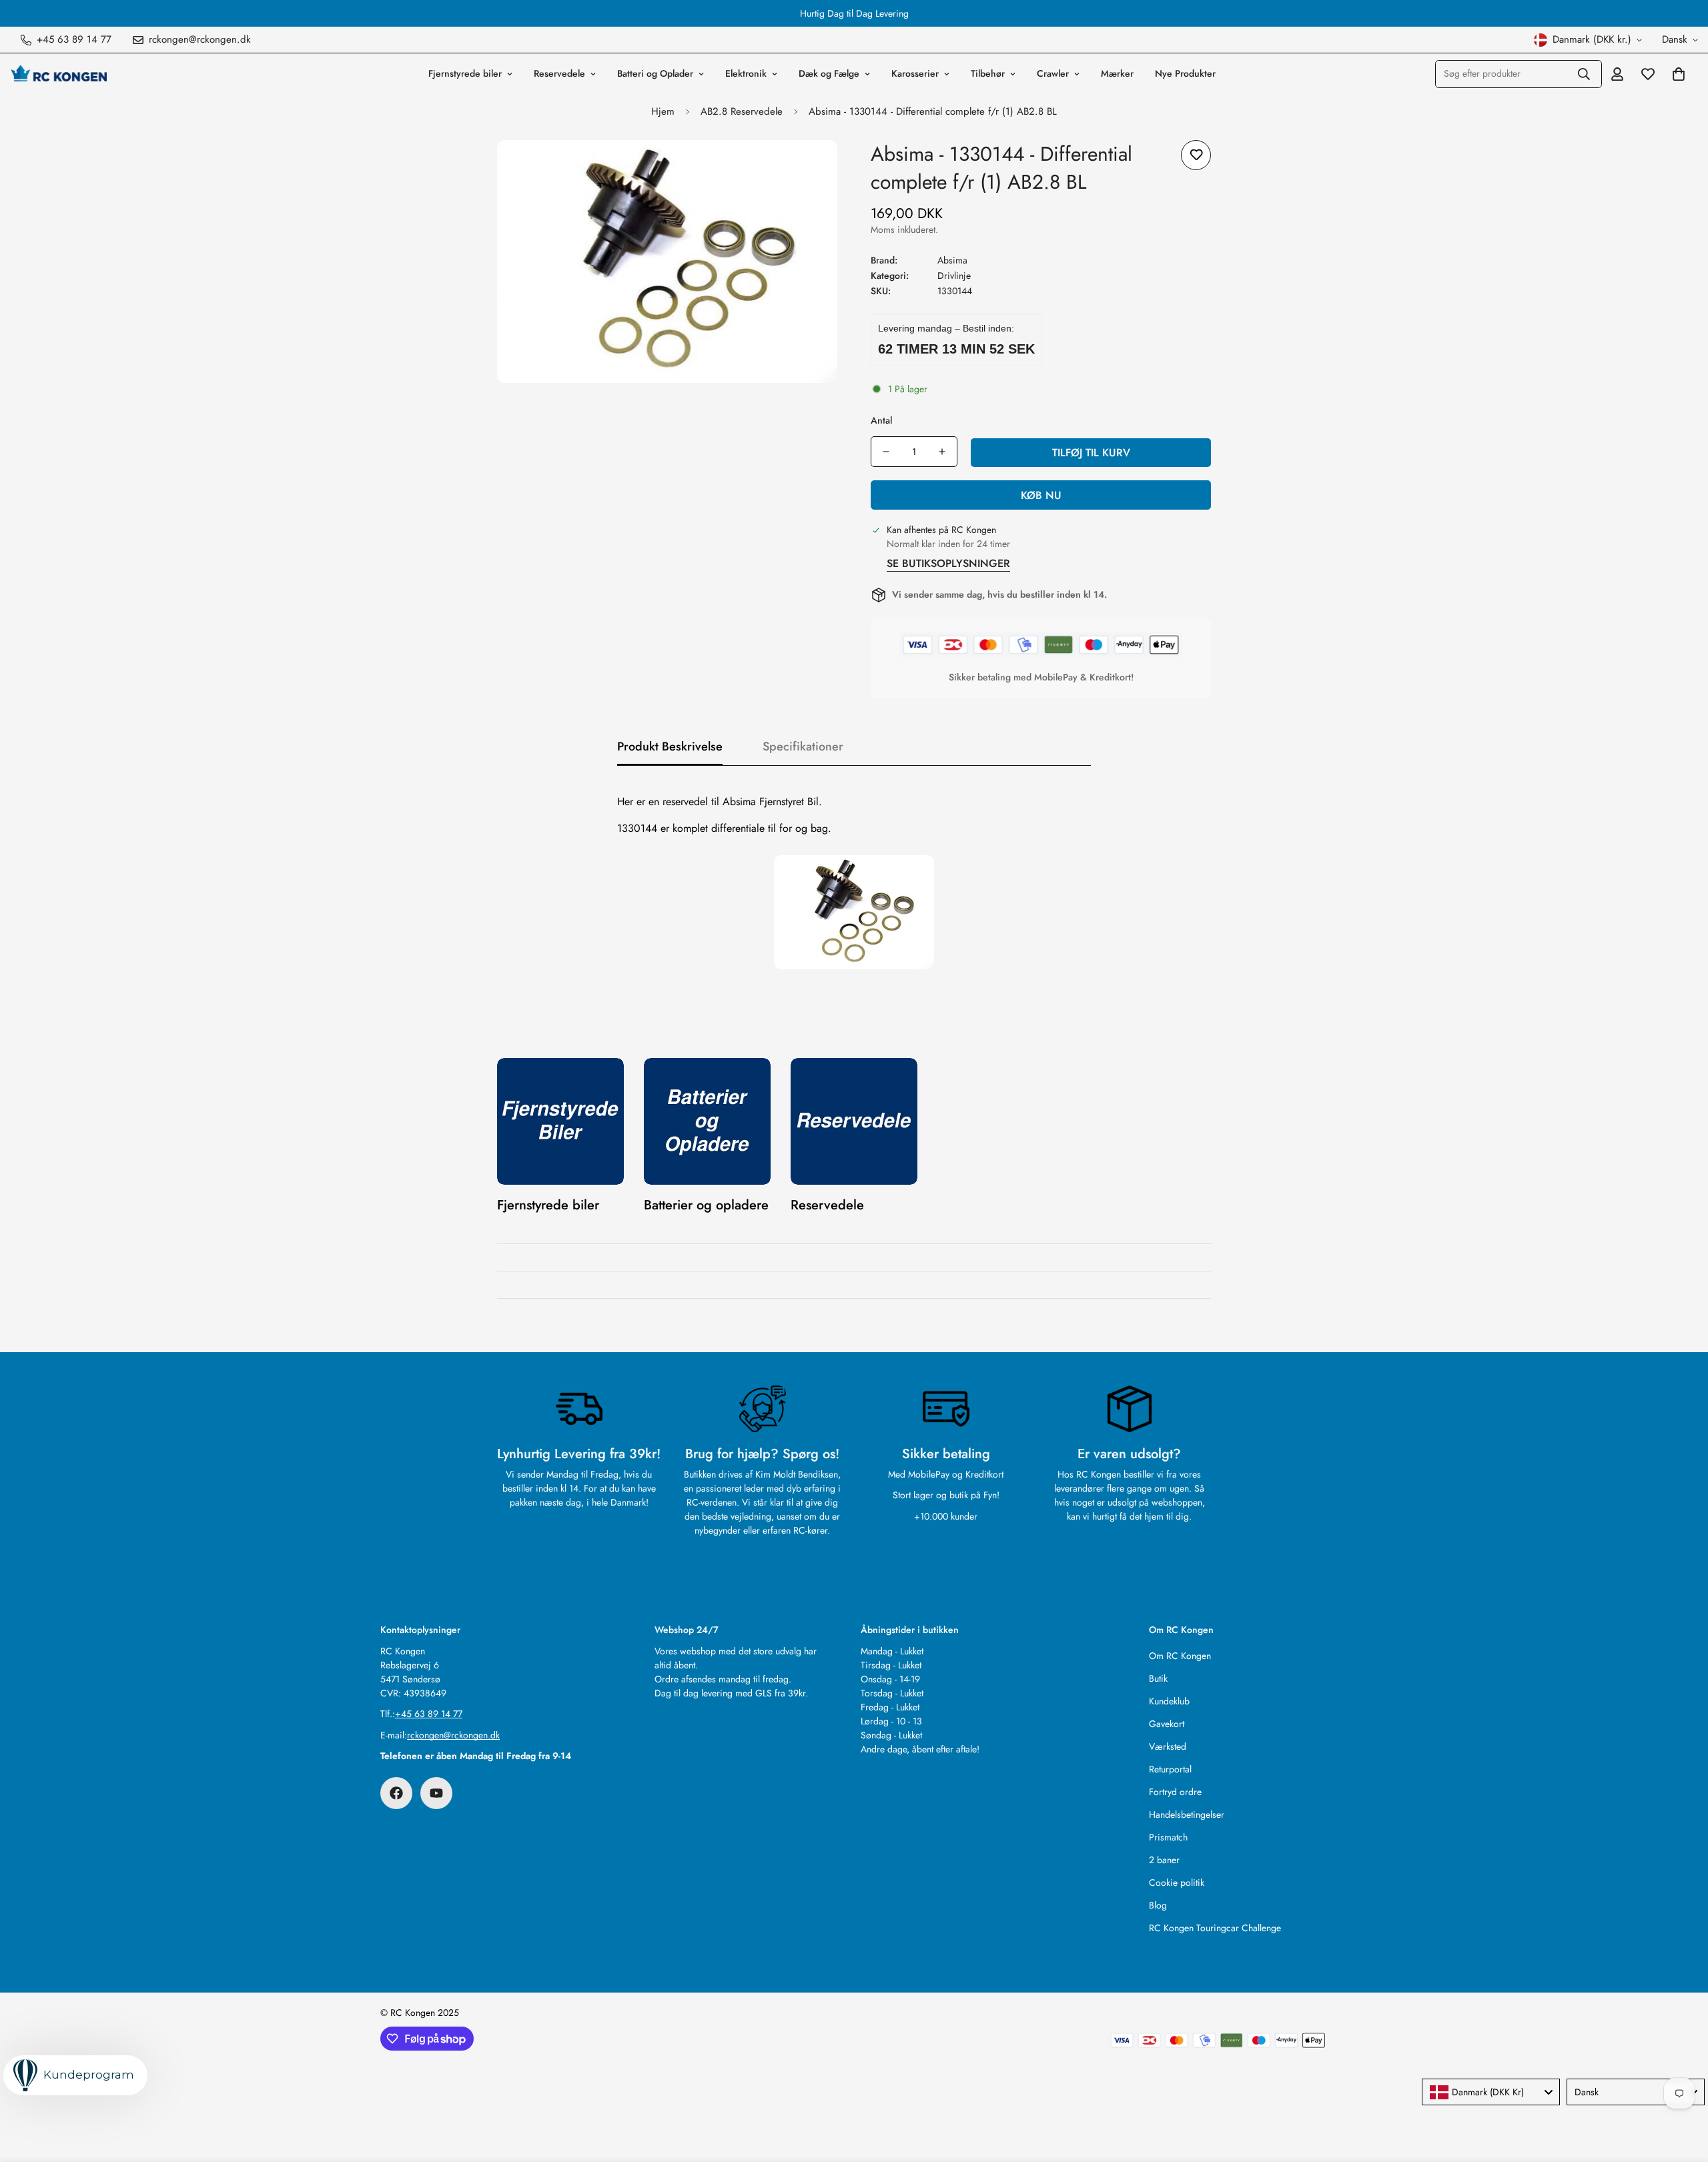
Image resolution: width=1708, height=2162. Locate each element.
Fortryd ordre (1175, 1792)
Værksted (1168, 1746)
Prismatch (1168, 1837)
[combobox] (1491, 2092)
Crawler (1053, 73)
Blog (1158, 1905)
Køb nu (1041, 495)
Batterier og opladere (706, 1205)
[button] (1679, 74)
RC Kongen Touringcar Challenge (1215, 1928)
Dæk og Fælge (829, 73)
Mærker (1117, 73)
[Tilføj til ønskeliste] (1196, 155)
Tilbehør (988, 73)
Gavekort (1167, 1724)
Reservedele (559, 73)
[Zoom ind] (809, 168)
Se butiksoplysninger (948, 563)
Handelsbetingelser (1187, 1814)
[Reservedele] (854, 1121)
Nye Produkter (1185, 73)
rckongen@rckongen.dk (453, 1735)
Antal (881, 420)
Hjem (663, 111)
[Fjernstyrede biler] (560, 1121)
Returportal (1170, 1769)
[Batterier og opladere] (707, 1121)
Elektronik (746, 73)
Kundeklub (1169, 1701)
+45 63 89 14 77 (429, 1714)
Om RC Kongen (1180, 1656)
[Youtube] (436, 1793)
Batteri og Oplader (655, 73)
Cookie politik (1177, 1882)
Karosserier (915, 73)
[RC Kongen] (58, 73)
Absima (952, 260)
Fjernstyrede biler (465, 73)
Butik (1158, 1678)
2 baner (1164, 1860)
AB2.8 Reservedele (742, 111)
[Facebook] (396, 1793)
